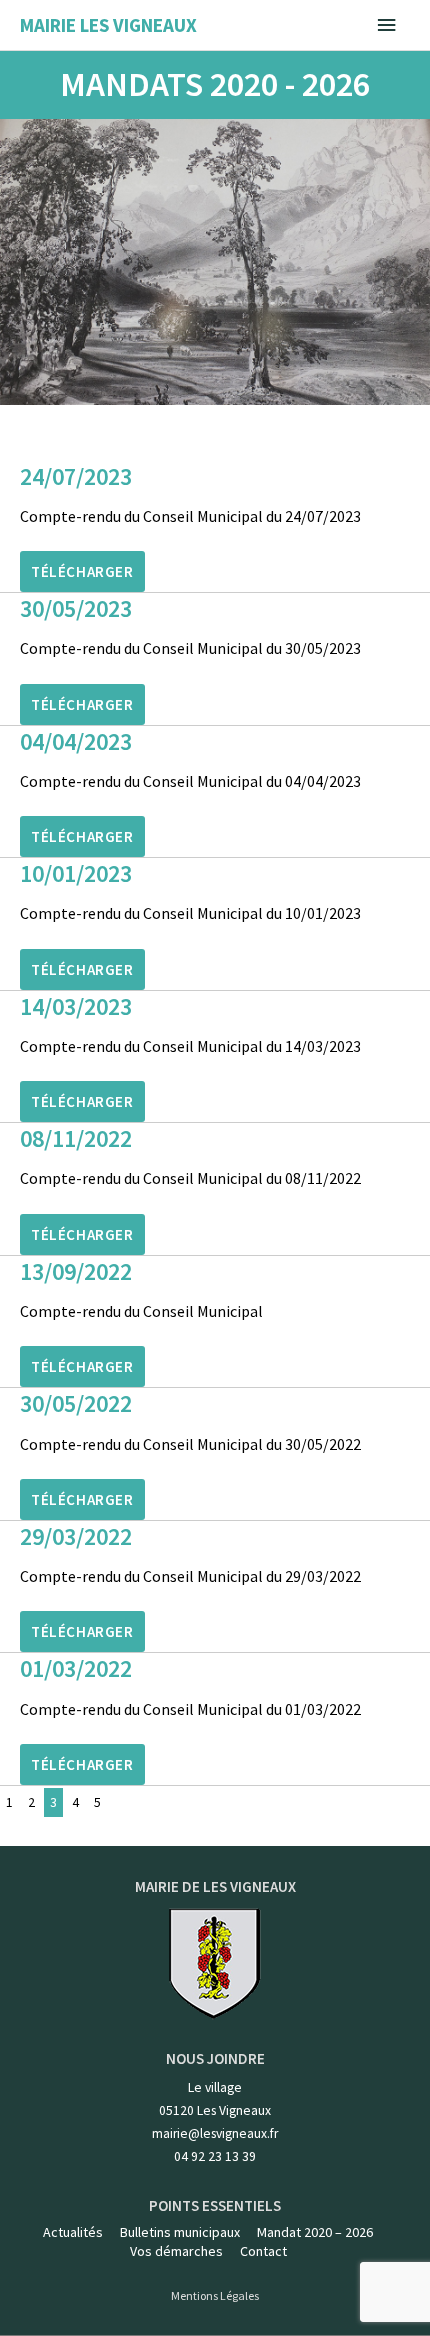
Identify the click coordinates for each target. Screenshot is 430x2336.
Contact (263, 2251)
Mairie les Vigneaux (108, 25)
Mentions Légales (215, 2295)
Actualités (73, 2232)
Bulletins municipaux (180, 2232)
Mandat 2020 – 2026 (315, 2232)
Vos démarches (176, 2251)
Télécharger (82, 571)
